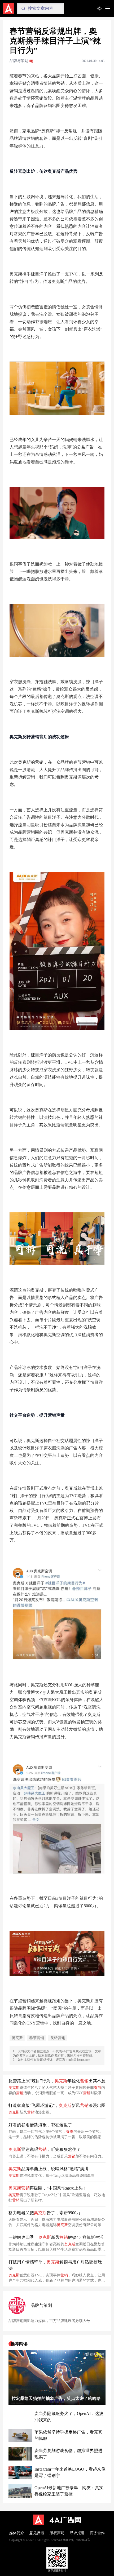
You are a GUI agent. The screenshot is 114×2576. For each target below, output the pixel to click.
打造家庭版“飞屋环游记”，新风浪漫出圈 (57, 2105)
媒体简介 (17, 2533)
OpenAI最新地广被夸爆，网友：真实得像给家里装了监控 (69, 2491)
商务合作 (97, 2533)
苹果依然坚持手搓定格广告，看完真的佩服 (68, 2435)
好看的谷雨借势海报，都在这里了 (40, 2125)
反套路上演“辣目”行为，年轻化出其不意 (57, 2081)
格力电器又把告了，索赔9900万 (45, 2213)
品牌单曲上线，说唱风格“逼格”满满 (49, 2169)
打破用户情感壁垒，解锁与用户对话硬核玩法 (55, 2265)
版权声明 (57, 2533)
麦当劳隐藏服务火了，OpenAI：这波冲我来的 (69, 2417)
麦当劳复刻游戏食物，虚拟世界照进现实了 (68, 2454)
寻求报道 (77, 2533)
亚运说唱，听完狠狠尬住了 (45, 2149)
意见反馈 (37, 2533)
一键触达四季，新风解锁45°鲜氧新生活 (56, 2237)
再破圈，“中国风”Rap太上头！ (48, 2188)
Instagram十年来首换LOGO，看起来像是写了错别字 (70, 2472)
